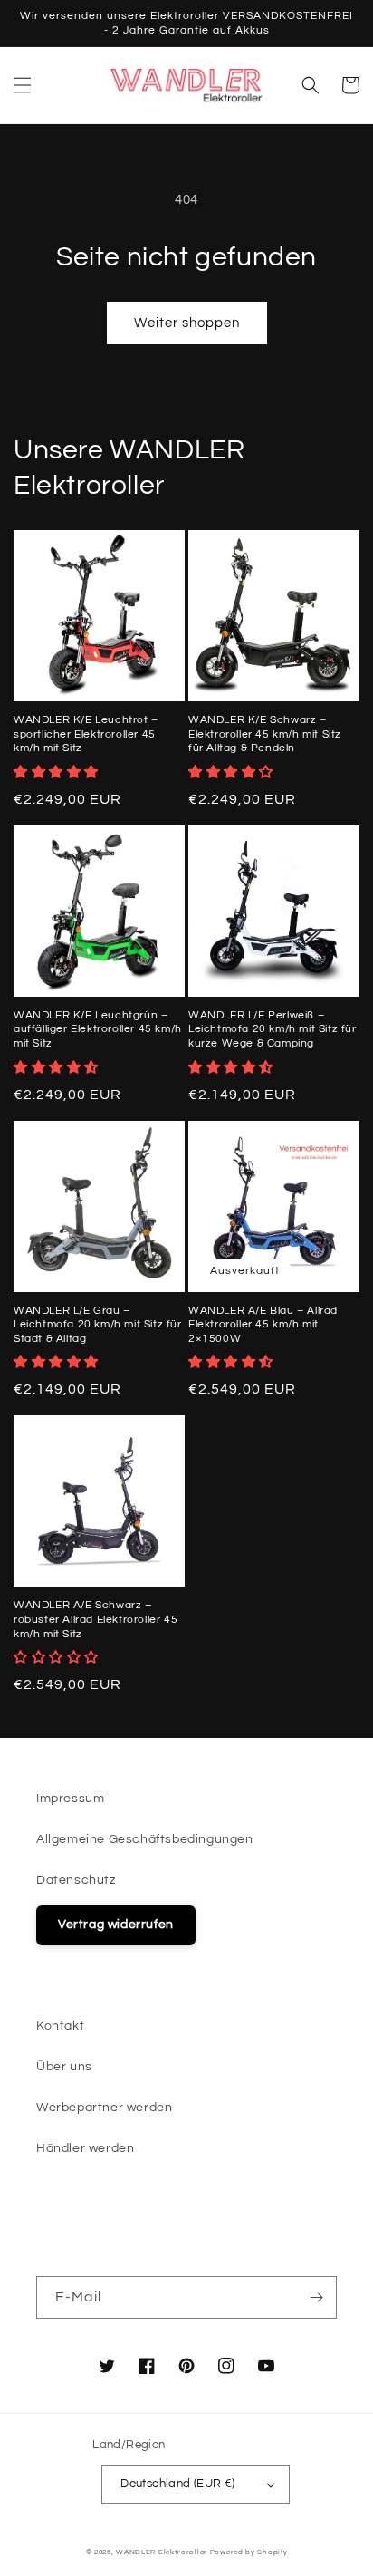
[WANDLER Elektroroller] (187, 85)
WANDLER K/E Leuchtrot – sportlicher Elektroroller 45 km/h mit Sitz (86, 734)
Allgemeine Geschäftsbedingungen (145, 1839)
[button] (23, 85)
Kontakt (60, 2026)
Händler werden (85, 2148)
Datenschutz (76, 1880)
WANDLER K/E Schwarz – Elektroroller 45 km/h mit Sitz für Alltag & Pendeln (265, 734)
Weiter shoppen (187, 323)
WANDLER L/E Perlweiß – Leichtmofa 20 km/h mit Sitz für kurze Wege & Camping (273, 1029)
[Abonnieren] (316, 2297)
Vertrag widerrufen (116, 1925)
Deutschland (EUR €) (178, 2484)
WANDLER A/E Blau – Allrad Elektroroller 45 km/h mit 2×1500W (263, 1325)
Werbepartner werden (104, 2108)
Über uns (64, 2067)
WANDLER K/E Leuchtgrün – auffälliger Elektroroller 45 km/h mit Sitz (98, 1029)
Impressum (70, 1799)
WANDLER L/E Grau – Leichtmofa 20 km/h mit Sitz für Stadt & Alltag (98, 1325)
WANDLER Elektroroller (162, 2552)
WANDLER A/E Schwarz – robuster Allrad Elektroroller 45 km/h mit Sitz (96, 1619)
